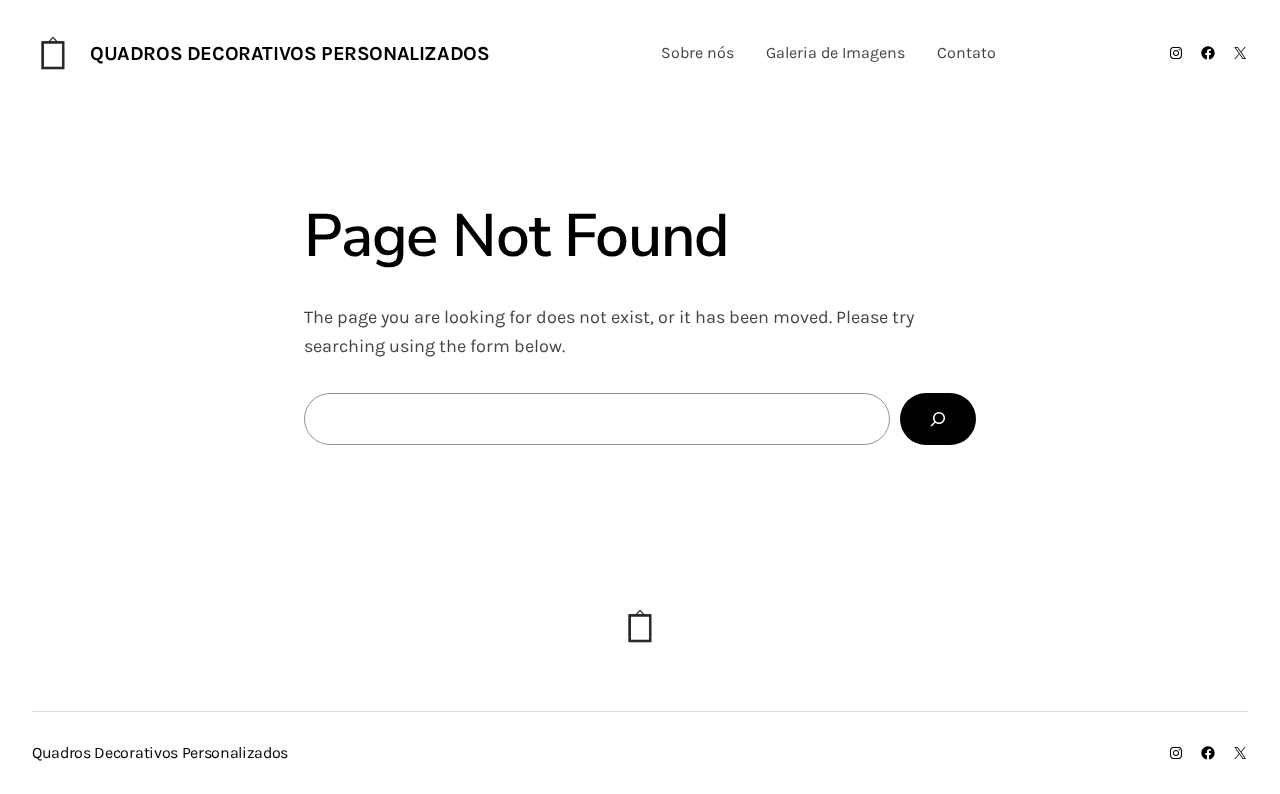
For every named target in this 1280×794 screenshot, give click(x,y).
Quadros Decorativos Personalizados (289, 53)
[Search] (938, 419)
